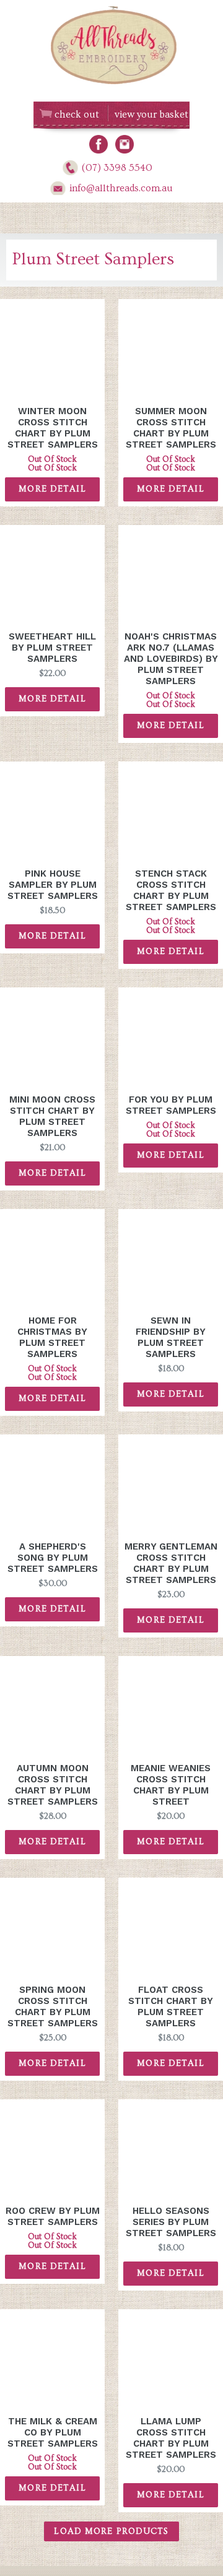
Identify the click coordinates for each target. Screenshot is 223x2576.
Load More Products (111, 2531)
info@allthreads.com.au (121, 188)
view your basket (151, 115)
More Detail (52, 489)
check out (77, 115)
